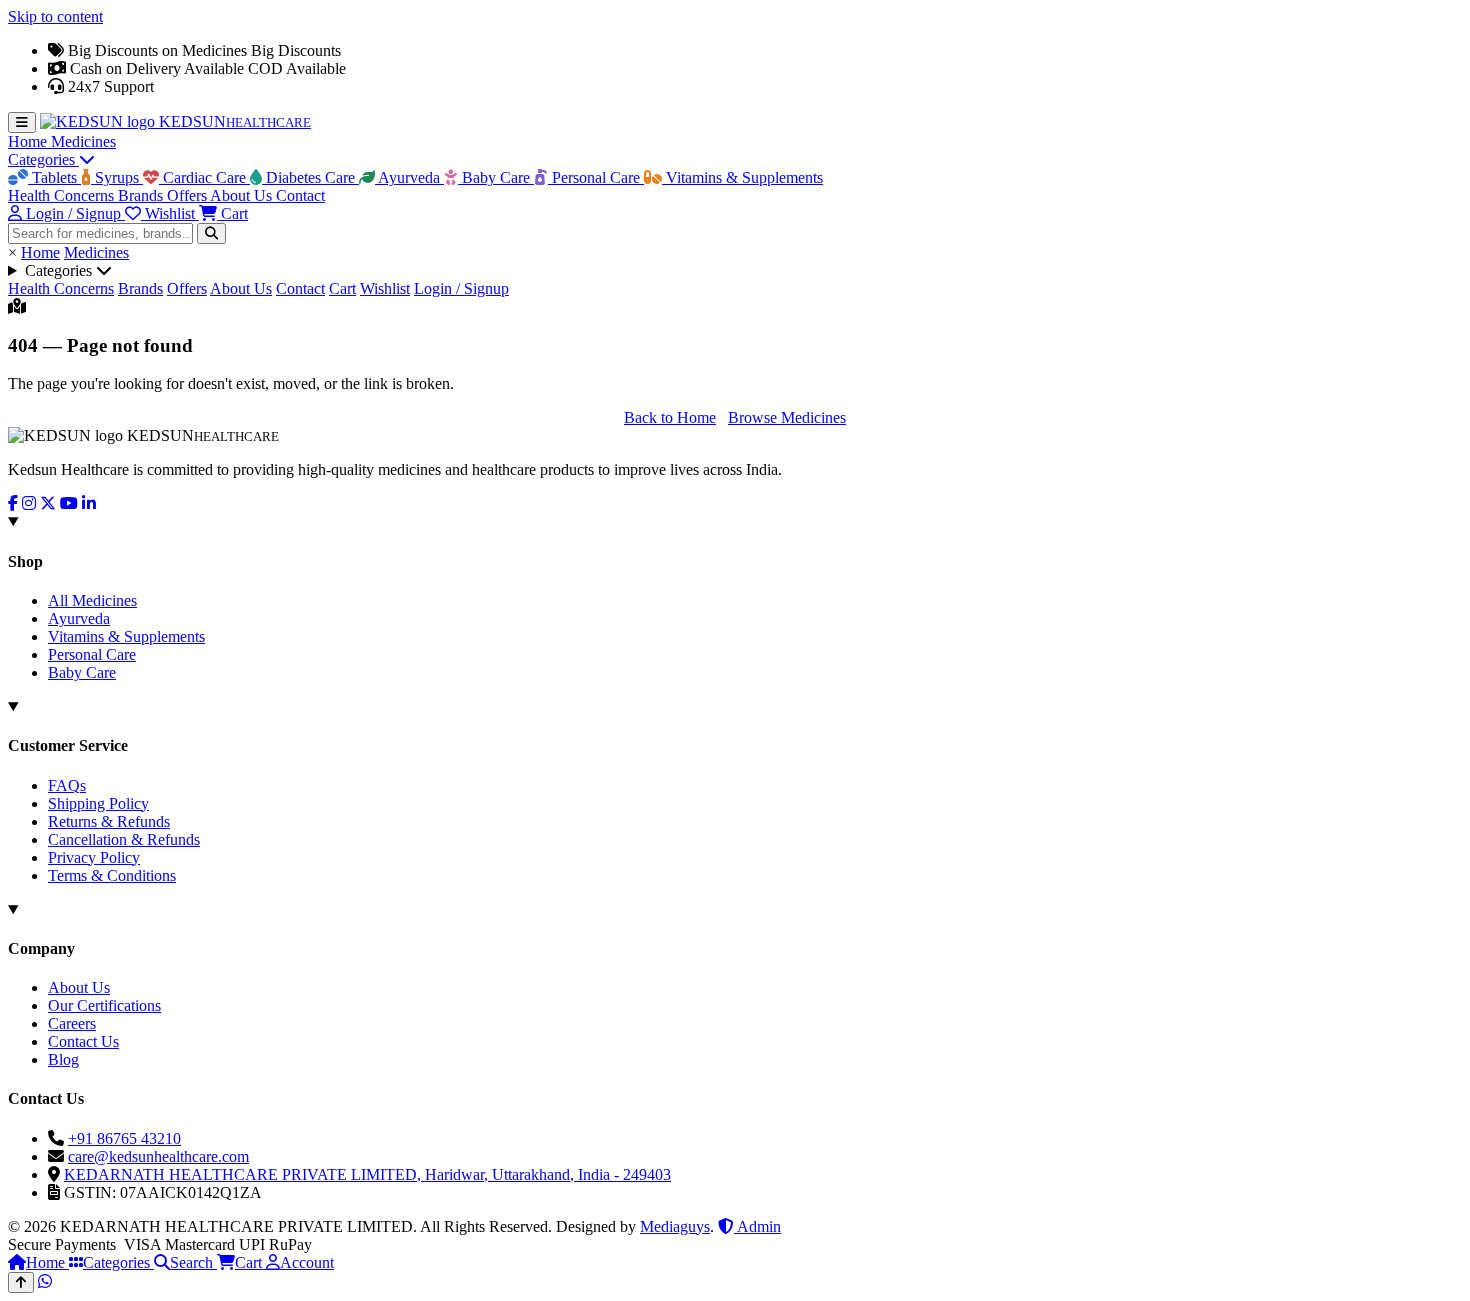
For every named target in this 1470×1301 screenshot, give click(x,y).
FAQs (67, 785)
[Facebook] (13, 503)
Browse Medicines (787, 417)
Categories (43, 159)
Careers (72, 1023)
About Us (243, 195)
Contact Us (83, 1041)
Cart (342, 288)
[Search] (211, 233)
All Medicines (92, 600)
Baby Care (496, 177)
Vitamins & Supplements (742, 177)
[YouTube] (69, 503)
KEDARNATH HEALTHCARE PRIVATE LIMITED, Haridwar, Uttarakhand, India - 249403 (367, 1174)
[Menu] (22, 122)
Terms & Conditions (112, 875)
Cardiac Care (204, 177)
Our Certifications (104, 1005)
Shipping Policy (98, 803)
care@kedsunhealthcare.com (158, 1156)
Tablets (54, 177)
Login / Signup (461, 288)
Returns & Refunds (109, 821)
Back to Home (670, 417)
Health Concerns (63, 195)
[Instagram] (29, 503)
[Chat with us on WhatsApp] (45, 1281)
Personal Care (596, 177)
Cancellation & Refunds (124, 839)
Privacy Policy (94, 857)
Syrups (117, 177)
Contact (300, 195)
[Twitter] (48, 503)
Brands (142, 195)
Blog (63, 1059)
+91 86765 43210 (124, 1138)
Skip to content (55, 16)
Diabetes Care (310, 177)
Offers (188, 195)
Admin (757, 1226)
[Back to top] (21, 1282)
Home (29, 141)
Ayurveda (409, 177)
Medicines (83, 141)
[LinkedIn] (89, 503)
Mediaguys (675, 1226)
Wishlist (385, 288)
